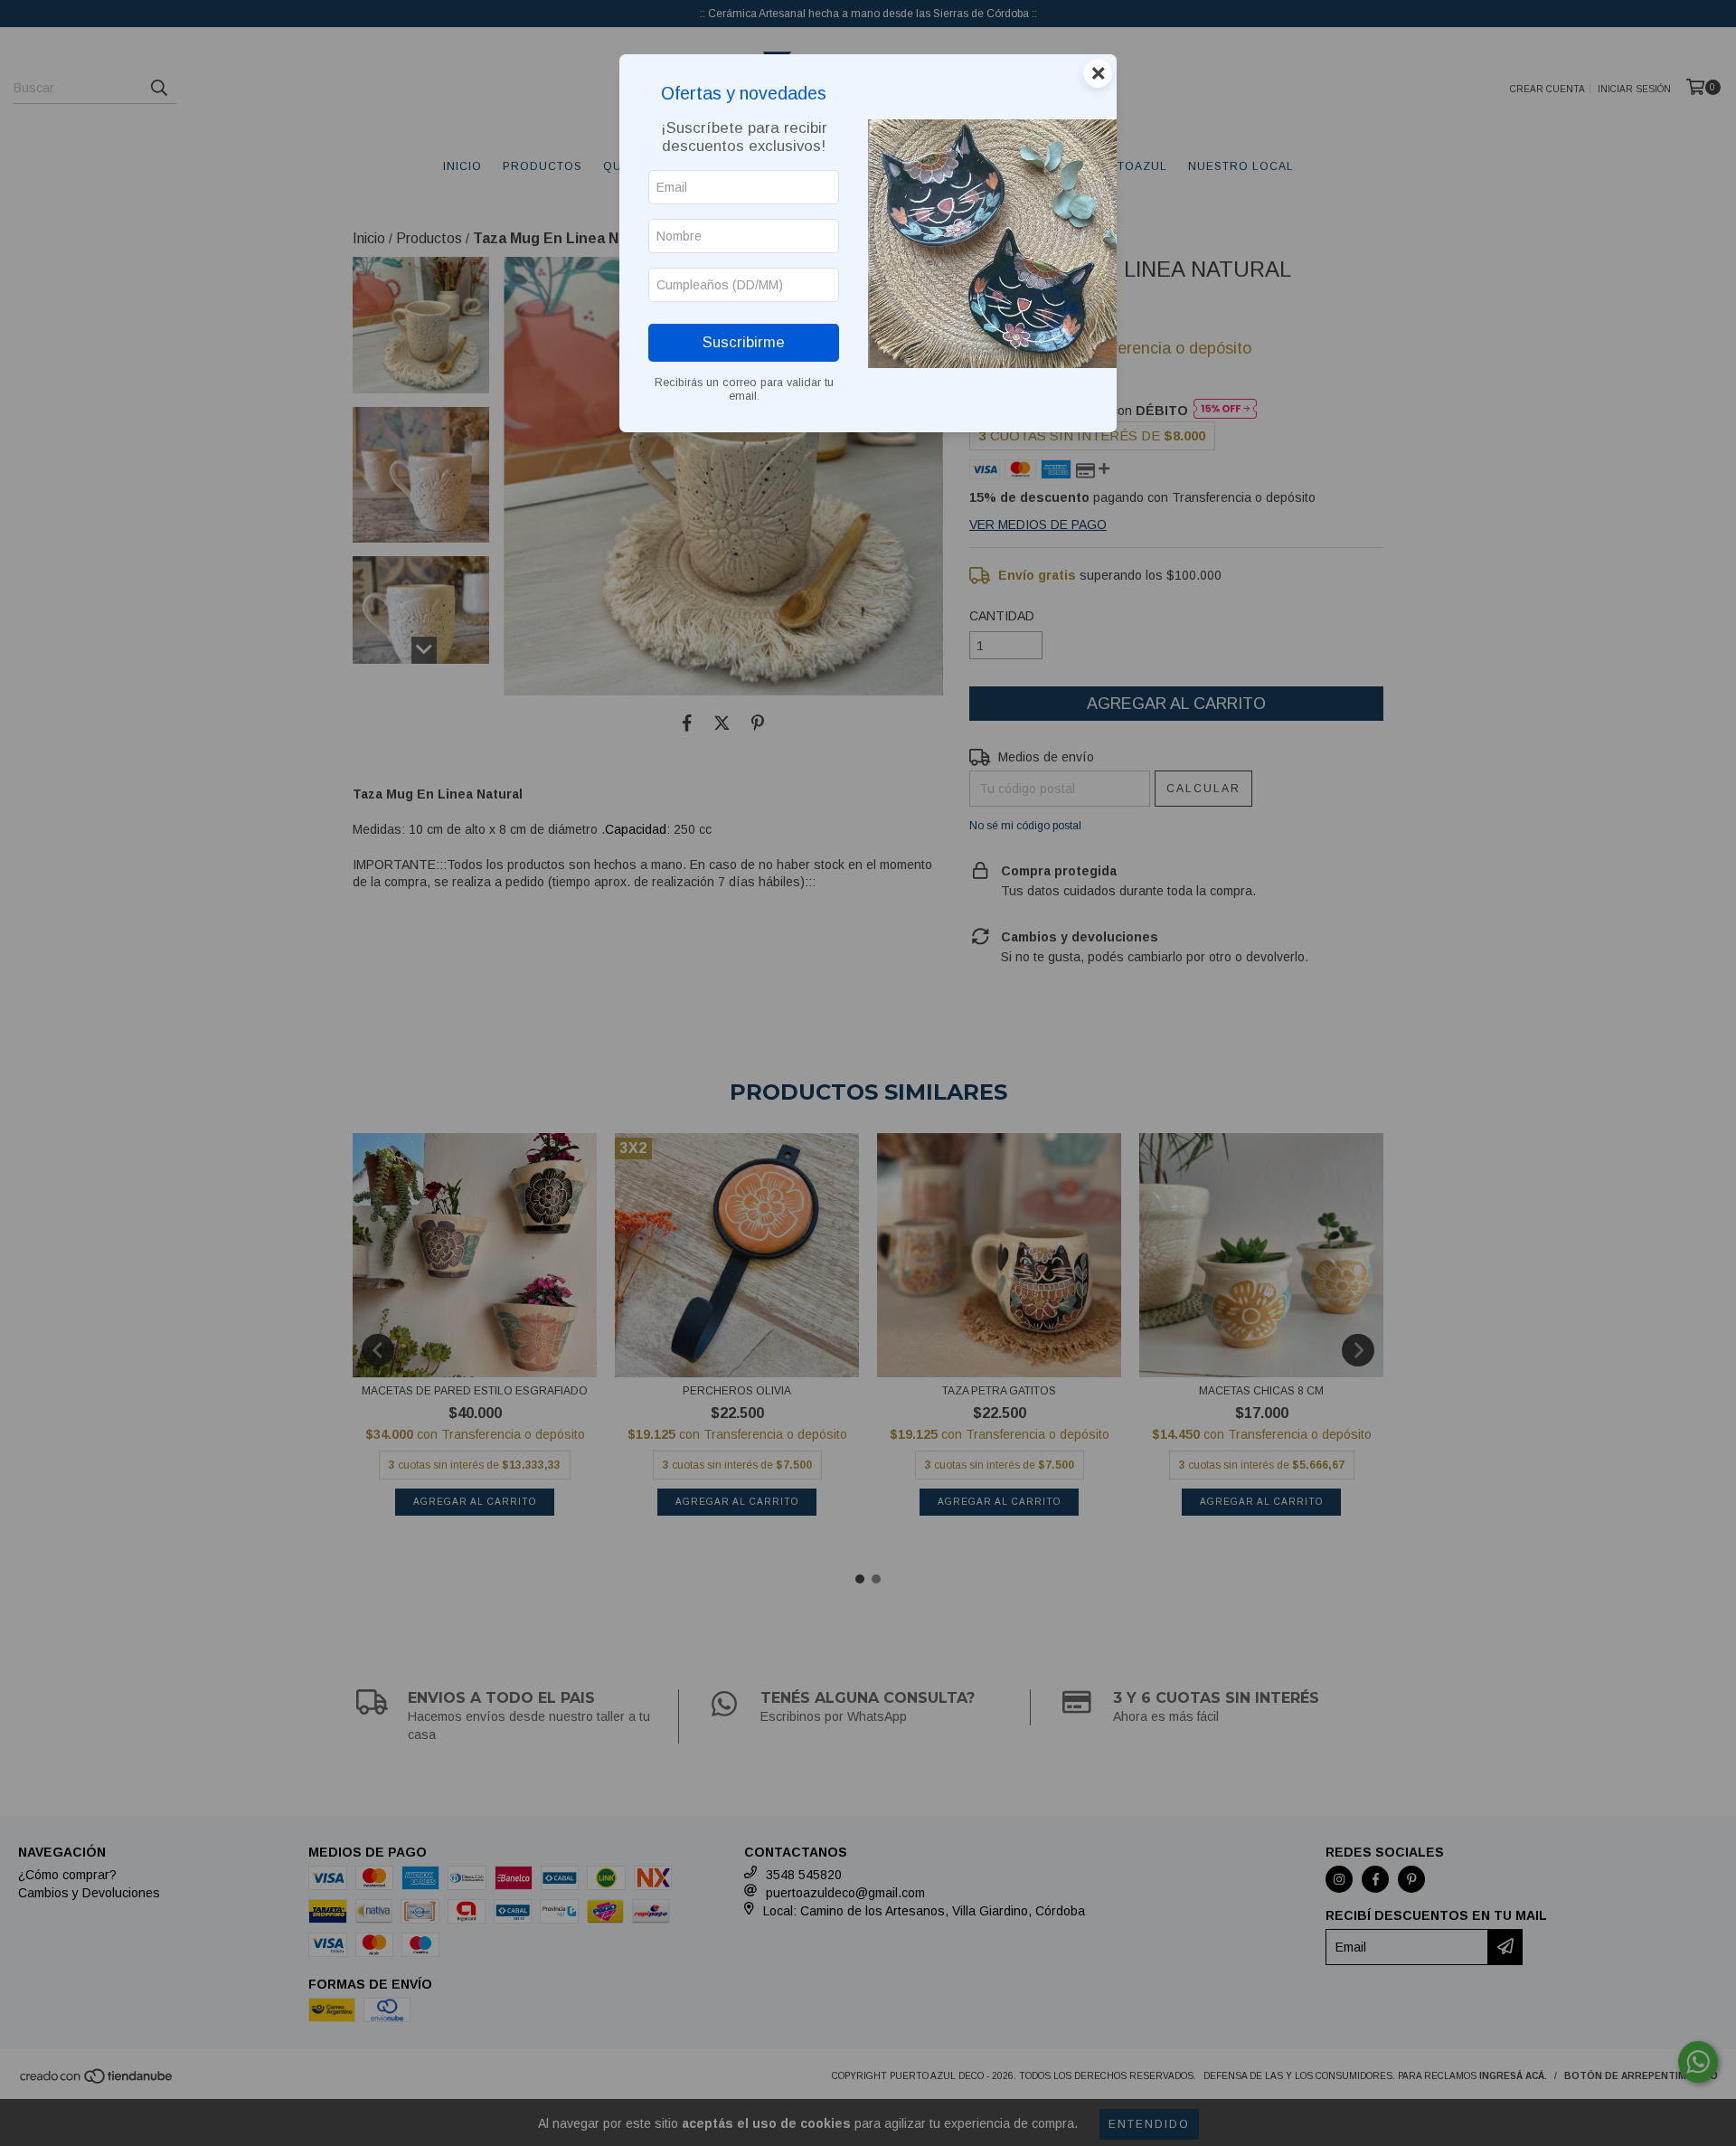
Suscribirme (744, 342)
